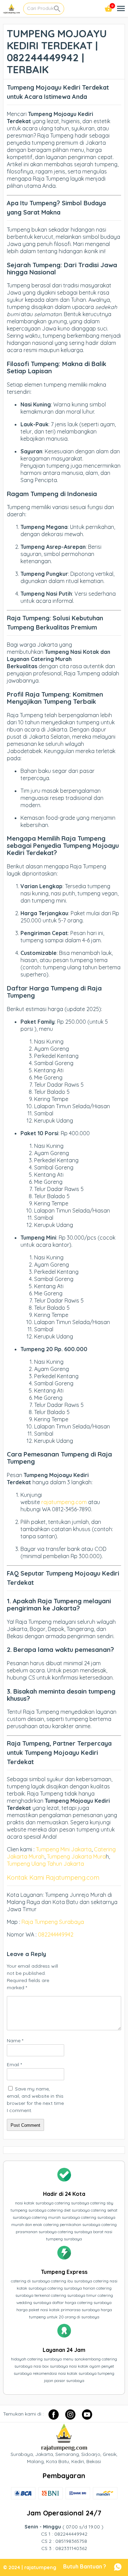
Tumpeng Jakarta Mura (76, 1856)
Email (14, 2064)
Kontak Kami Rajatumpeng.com (53, 1878)
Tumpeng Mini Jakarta (64, 1849)
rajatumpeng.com (64, 1502)
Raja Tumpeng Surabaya (53, 1922)
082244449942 (56, 1934)
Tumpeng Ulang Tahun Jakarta (45, 1864)
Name (15, 2041)
